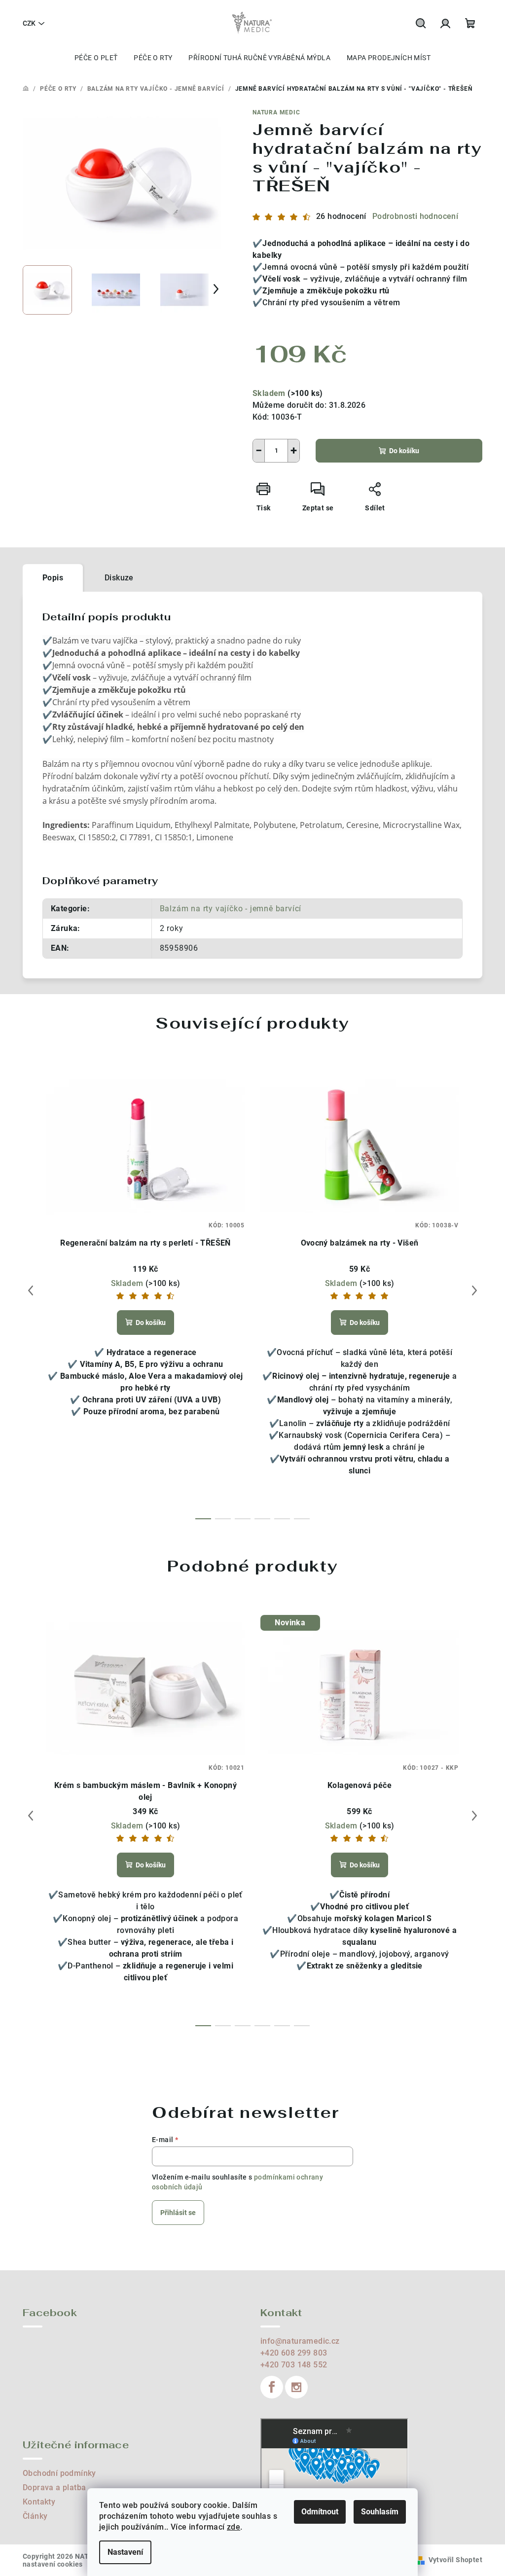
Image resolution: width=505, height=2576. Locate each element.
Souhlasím (380, 2512)
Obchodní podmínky (59, 2473)
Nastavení (125, 2552)
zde (234, 2527)
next (474, 1290)
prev (31, 1290)
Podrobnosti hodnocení (415, 216)
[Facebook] (272, 2387)
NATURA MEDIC (276, 112)
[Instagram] (296, 2387)
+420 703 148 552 (294, 2365)
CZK (29, 23)
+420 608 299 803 (294, 2353)
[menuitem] (96, 58)
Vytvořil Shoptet (455, 2560)
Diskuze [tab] (119, 578)
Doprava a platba (54, 2487)
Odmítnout (320, 2512)
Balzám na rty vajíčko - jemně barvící (231, 909)
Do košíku (404, 451)
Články (35, 2516)
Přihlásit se (178, 2213)
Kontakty (39, 2502)
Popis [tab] (53, 578)
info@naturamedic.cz (300, 2341)
